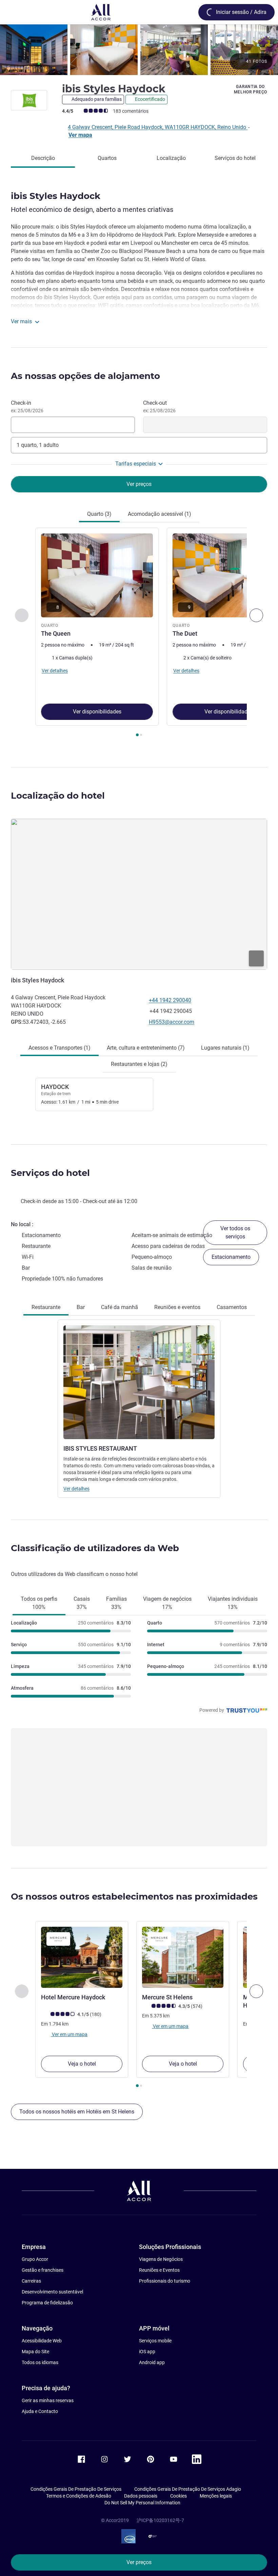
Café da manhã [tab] (120, 1307)
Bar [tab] (81, 1307)
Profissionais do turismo (165, 2281)
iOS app (147, 2352)
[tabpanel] (139, 634)
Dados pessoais (141, 2496)
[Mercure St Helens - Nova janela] (183, 1957)
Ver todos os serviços (235, 1232)
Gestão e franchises (43, 2270)
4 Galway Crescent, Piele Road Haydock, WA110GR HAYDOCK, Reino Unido (158, 127)
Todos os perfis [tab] (39, 1603)
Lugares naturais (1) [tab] (225, 1048)
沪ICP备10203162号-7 (160, 2520)
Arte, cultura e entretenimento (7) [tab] (146, 1048)
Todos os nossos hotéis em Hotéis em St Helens (77, 2112)
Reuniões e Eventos (159, 2270)
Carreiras (31, 2281)
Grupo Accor (35, 2259)
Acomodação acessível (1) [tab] (160, 514)
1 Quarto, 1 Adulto (38, 445)
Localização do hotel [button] (58, 796)
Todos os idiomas (40, 2362)
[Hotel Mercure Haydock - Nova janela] (82, 1957)
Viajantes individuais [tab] (233, 1603)
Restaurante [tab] (46, 1307)
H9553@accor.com (172, 1022)
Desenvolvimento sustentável (52, 2292)
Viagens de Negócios (161, 2259)
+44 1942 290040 (170, 1000)
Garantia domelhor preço (251, 89)
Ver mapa (80, 135)
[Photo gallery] (139, 50)
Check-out (159, 406)
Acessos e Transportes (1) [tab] (59, 1048)
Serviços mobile (155, 2341)
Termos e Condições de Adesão (79, 2496)
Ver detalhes (76, 1489)
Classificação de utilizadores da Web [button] (95, 1548)
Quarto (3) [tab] (99, 514)
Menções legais (216, 2496)
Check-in (27, 406)
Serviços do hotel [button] (50, 1173)
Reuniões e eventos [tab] (177, 1307)
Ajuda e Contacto (40, 2411)
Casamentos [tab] (232, 1307)
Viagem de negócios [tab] (167, 1603)
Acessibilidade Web (42, 2341)
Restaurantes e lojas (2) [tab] (139, 1064)
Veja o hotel (82, 2064)
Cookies (178, 2496)
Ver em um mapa (69, 2034)
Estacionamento (231, 1257)
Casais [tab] (82, 1603)
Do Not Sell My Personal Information (142, 2503)
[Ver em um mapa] (139, 894)
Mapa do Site (35, 2352)
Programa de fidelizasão (47, 2303)
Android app (152, 2362)
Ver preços (139, 2562)
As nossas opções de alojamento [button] (85, 376)
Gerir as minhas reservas (48, 2400)
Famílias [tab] (116, 1603)
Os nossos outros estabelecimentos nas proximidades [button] (134, 1897)
